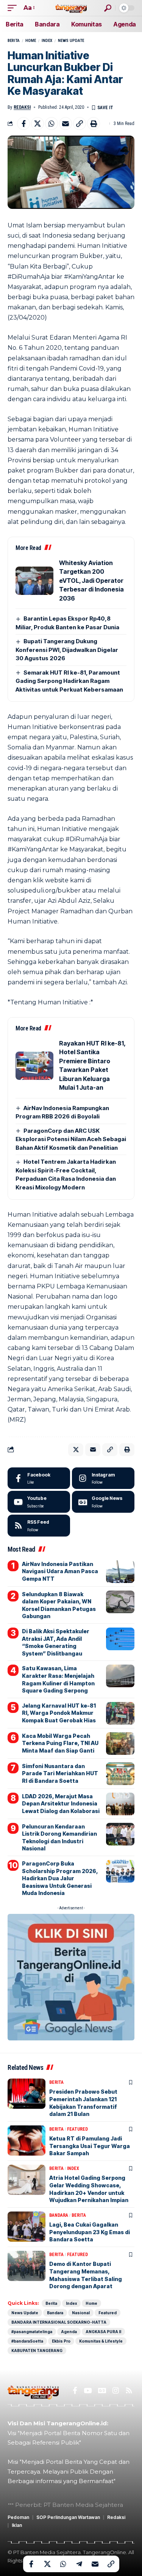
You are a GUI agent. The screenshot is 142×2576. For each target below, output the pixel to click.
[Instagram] (103, 1478)
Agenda (69, 2332)
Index (47, 41)
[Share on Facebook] (23, 124)
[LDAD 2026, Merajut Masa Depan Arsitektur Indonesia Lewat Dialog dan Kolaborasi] (120, 1804)
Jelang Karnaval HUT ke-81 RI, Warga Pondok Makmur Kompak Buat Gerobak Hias (59, 1713)
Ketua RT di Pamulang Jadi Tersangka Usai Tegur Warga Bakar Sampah (90, 2146)
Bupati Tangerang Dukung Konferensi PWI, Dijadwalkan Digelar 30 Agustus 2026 (67, 650)
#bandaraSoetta (27, 2341)
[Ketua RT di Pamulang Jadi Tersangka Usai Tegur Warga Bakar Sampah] (27, 2140)
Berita (14, 41)
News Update (71, 41)
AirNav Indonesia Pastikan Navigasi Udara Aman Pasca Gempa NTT (60, 1571)
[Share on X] (37, 124)
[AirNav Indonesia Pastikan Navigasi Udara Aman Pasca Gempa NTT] (120, 1572)
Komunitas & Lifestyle (101, 2341)
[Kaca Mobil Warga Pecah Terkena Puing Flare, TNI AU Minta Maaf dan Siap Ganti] (120, 1744)
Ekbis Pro (61, 2341)
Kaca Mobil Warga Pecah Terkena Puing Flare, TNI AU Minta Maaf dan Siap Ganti (60, 1743)
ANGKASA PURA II (103, 2332)
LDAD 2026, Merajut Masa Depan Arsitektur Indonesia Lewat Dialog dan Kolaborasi (61, 1804)
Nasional (81, 2313)
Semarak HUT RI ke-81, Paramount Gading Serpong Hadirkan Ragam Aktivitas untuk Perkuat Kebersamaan (69, 681)
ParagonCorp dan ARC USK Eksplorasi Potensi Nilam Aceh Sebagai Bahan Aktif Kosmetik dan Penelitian (71, 1139)
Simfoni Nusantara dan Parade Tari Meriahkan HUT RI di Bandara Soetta (60, 1773)
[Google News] (103, 1502)
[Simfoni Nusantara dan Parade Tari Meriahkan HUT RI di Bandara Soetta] (120, 1774)
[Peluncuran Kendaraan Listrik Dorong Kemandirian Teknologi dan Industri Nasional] (120, 1834)
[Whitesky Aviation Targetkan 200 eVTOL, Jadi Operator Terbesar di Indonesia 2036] (34, 581)
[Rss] (129, 2391)
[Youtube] (39, 1502)
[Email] (66, 124)
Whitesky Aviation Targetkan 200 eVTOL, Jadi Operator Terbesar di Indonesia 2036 (91, 581)
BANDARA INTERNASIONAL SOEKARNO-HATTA (59, 2322)
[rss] (39, 1526)
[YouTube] (88, 2391)
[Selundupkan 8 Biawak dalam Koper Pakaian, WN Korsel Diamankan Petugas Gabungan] (120, 1602)
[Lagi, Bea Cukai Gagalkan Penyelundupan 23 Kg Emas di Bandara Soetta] (27, 2227)
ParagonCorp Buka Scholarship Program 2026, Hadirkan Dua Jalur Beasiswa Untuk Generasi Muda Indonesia (60, 1878)
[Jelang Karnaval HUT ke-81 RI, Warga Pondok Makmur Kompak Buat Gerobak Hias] (120, 1713)
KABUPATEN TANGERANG (37, 2351)
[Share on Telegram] (79, 2564)
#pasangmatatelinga (32, 2332)
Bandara (59, 2215)
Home (31, 41)
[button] (14, 8)
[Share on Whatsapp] (51, 124)
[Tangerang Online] (71, 8)
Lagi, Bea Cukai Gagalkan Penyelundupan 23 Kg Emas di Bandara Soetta (90, 2232)
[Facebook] (39, 1478)
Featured (77, 2129)
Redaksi (22, 107)
